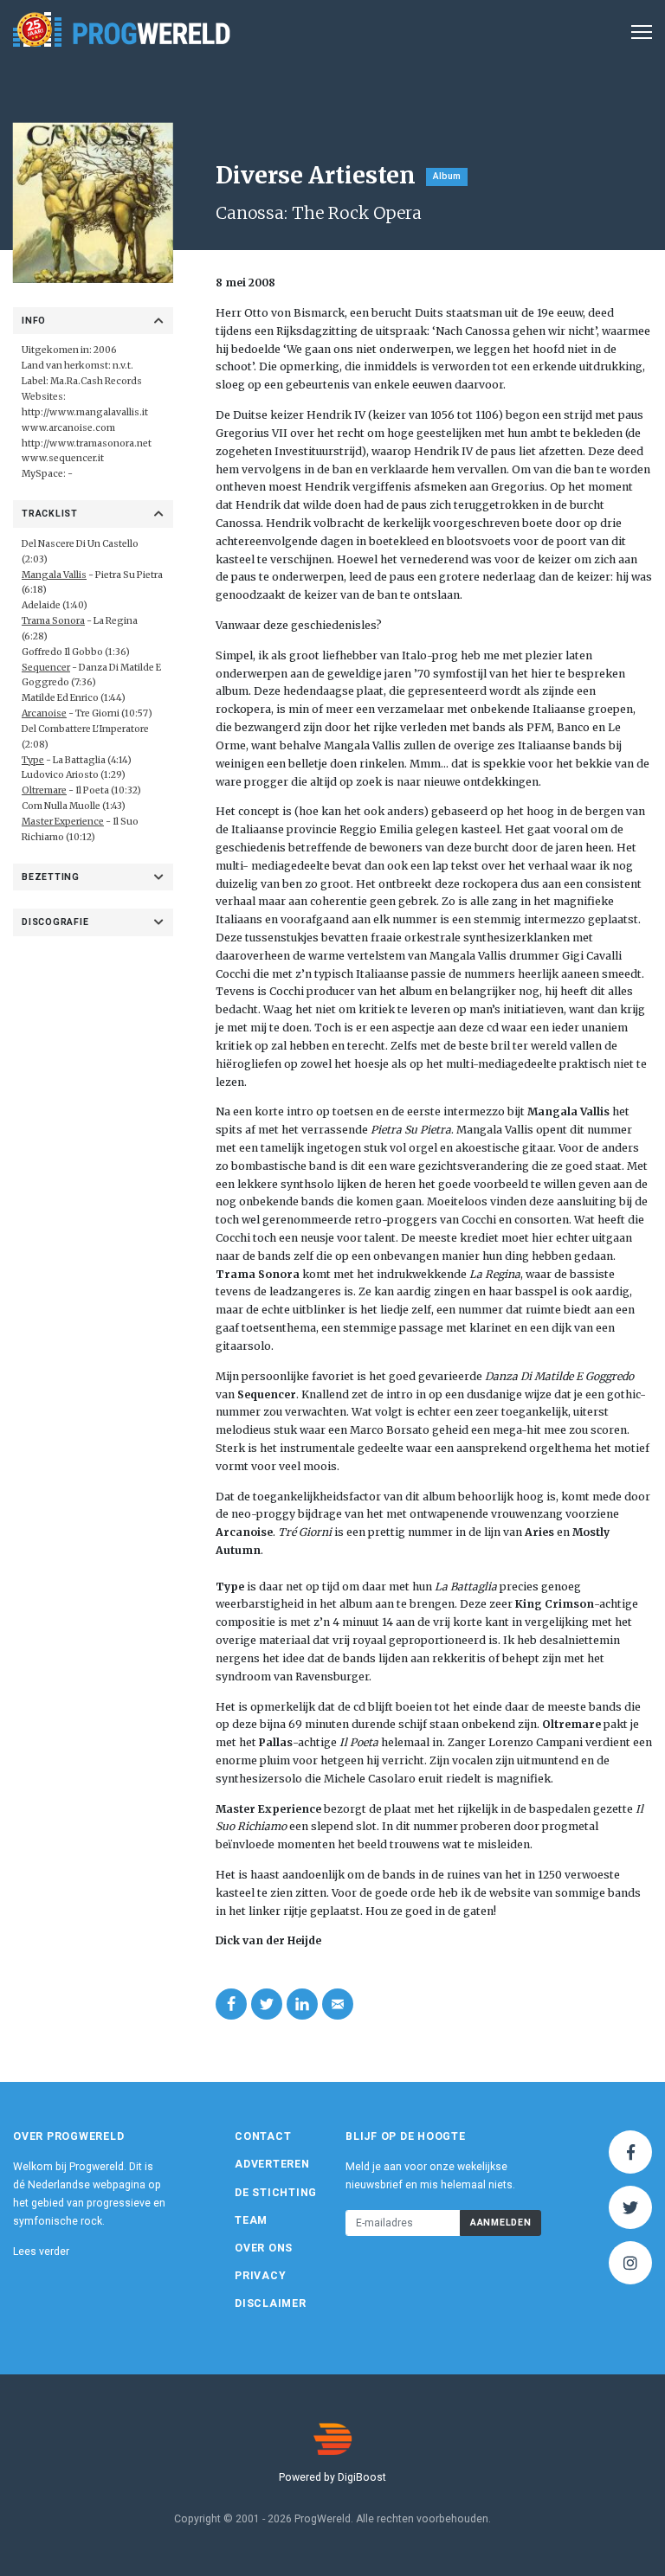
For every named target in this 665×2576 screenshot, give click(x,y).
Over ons (264, 2248)
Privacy (260, 2276)
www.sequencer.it (63, 458)
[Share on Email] (338, 2004)
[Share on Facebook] (231, 2004)
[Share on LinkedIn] (302, 2004)
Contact (263, 2136)
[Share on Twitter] (267, 2004)
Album (447, 176)
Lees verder (41, 2252)
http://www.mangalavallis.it (85, 412)
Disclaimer (271, 2303)
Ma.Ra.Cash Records (96, 381)
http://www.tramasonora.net (87, 443)
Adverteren (272, 2164)
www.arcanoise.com (68, 428)
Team (251, 2220)
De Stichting (276, 2193)
